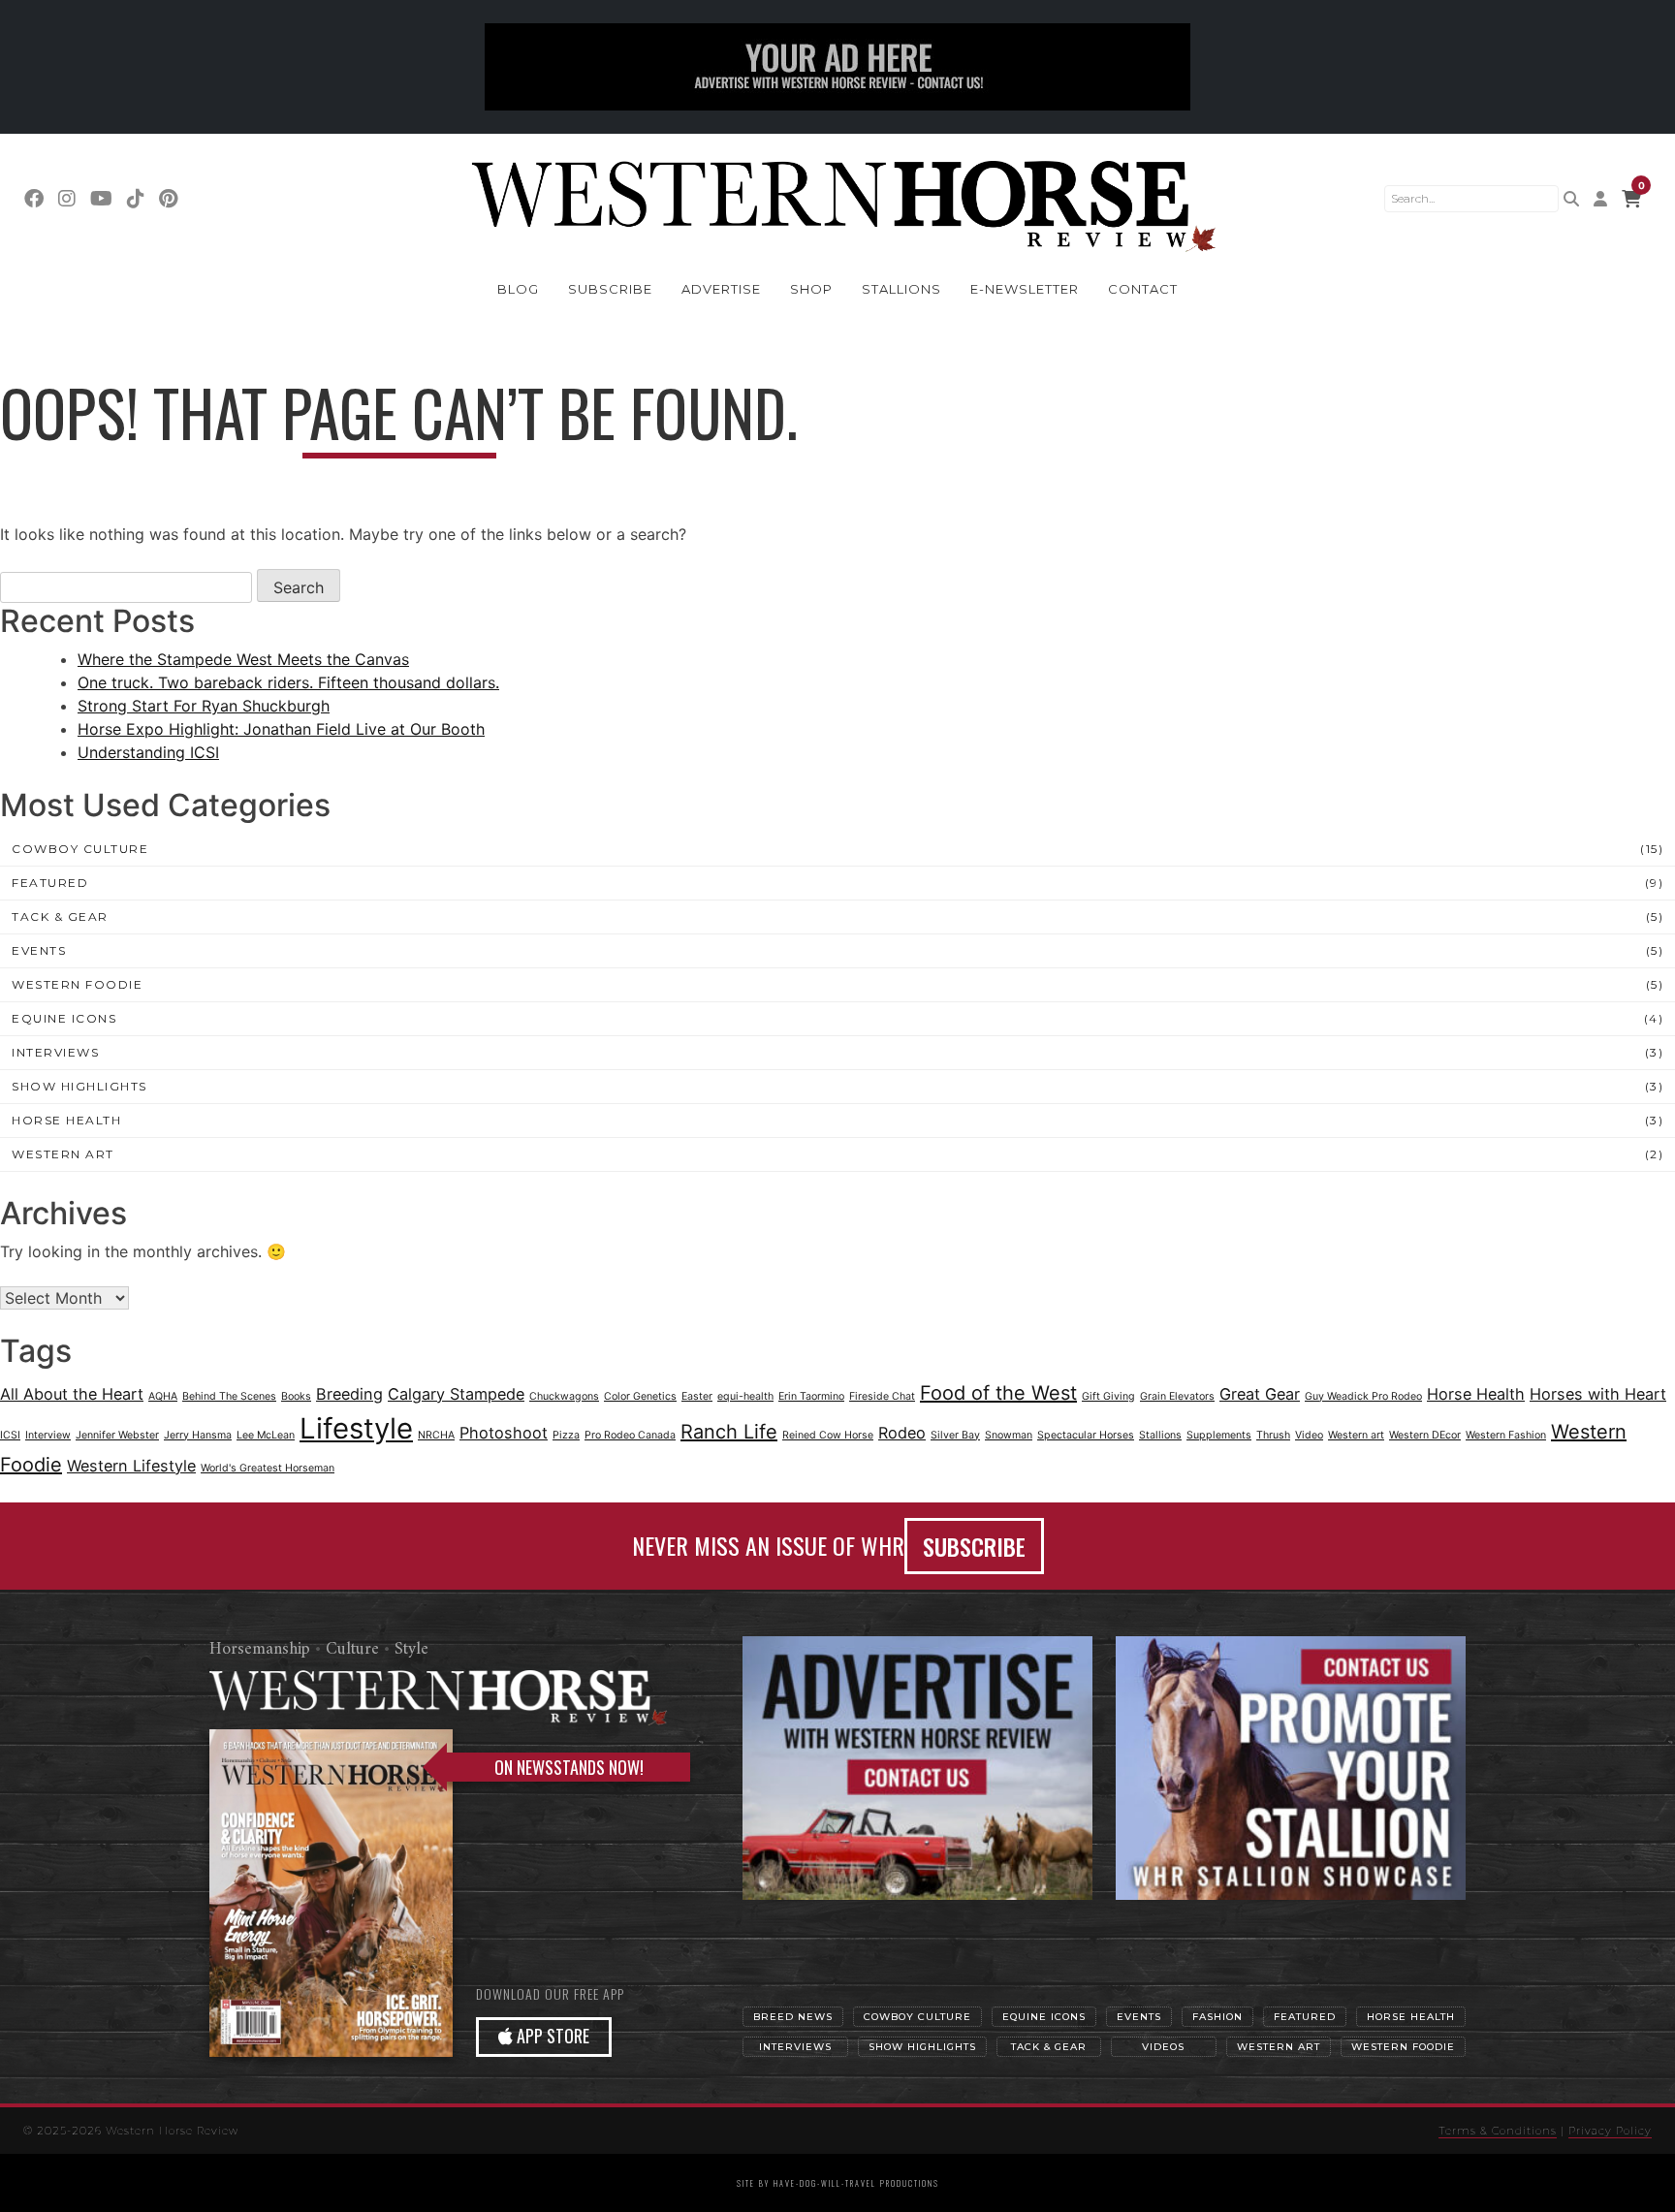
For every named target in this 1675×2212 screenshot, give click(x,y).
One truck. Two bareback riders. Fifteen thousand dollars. (288, 682)
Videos (1163, 2047)
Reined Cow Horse (828, 1435)
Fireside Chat (882, 1396)
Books (296, 1396)
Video (1309, 1435)
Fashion (1217, 2017)
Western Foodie (77, 984)
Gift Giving (1108, 1396)
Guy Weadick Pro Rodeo (1363, 1396)
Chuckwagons (564, 1396)
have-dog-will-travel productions (856, 2183)
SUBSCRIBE (974, 1546)
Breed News (793, 2017)
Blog (518, 289)
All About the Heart (72, 1394)
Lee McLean (266, 1435)
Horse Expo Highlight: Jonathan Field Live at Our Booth (281, 729)
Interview (48, 1435)
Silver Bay (955, 1435)
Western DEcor (1425, 1435)
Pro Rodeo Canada (630, 1435)
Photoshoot (504, 1433)
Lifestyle (356, 1428)
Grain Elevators (1177, 1396)
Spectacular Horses (1086, 1435)
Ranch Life (729, 1432)
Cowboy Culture (80, 849)
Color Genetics (640, 1396)
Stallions (901, 289)
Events (39, 950)
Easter (697, 1396)
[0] (1631, 199)
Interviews (55, 1052)
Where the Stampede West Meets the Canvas (243, 659)
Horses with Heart (1598, 1394)
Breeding (349, 1394)
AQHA (163, 1396)
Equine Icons (64, 1018)
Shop (811, 289)
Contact (1143, 289)
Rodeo (902, 1433)
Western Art (63, 1154)
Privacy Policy (1610, 2131)
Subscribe (610, 289)
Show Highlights (79, 1086)
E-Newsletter (1025, 289)
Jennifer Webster (117, 1435)
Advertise (721, 289)
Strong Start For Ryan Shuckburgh (204, 706)
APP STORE (551, 2036)
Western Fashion (1506, 1435)
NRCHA (436, 1435)
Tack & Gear (60, 916)
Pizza (566, 1435)
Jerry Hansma (198, 1435)
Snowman (1009, 1435)
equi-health (745, 1396)
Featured (50, 883)
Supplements (1219, 1435)
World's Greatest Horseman (268, 1468)
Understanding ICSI (148, 752)
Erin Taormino (811, 1396)
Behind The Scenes (229, 1396)
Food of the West (998, 1393)
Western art (1356, 1435)
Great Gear (1260, 1394)
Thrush (1273, 1435)
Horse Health (66, 1120)
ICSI (10, 1435)
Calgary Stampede (456, 1394)
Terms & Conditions (1498, 2131)
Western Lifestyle (131, 1466)
